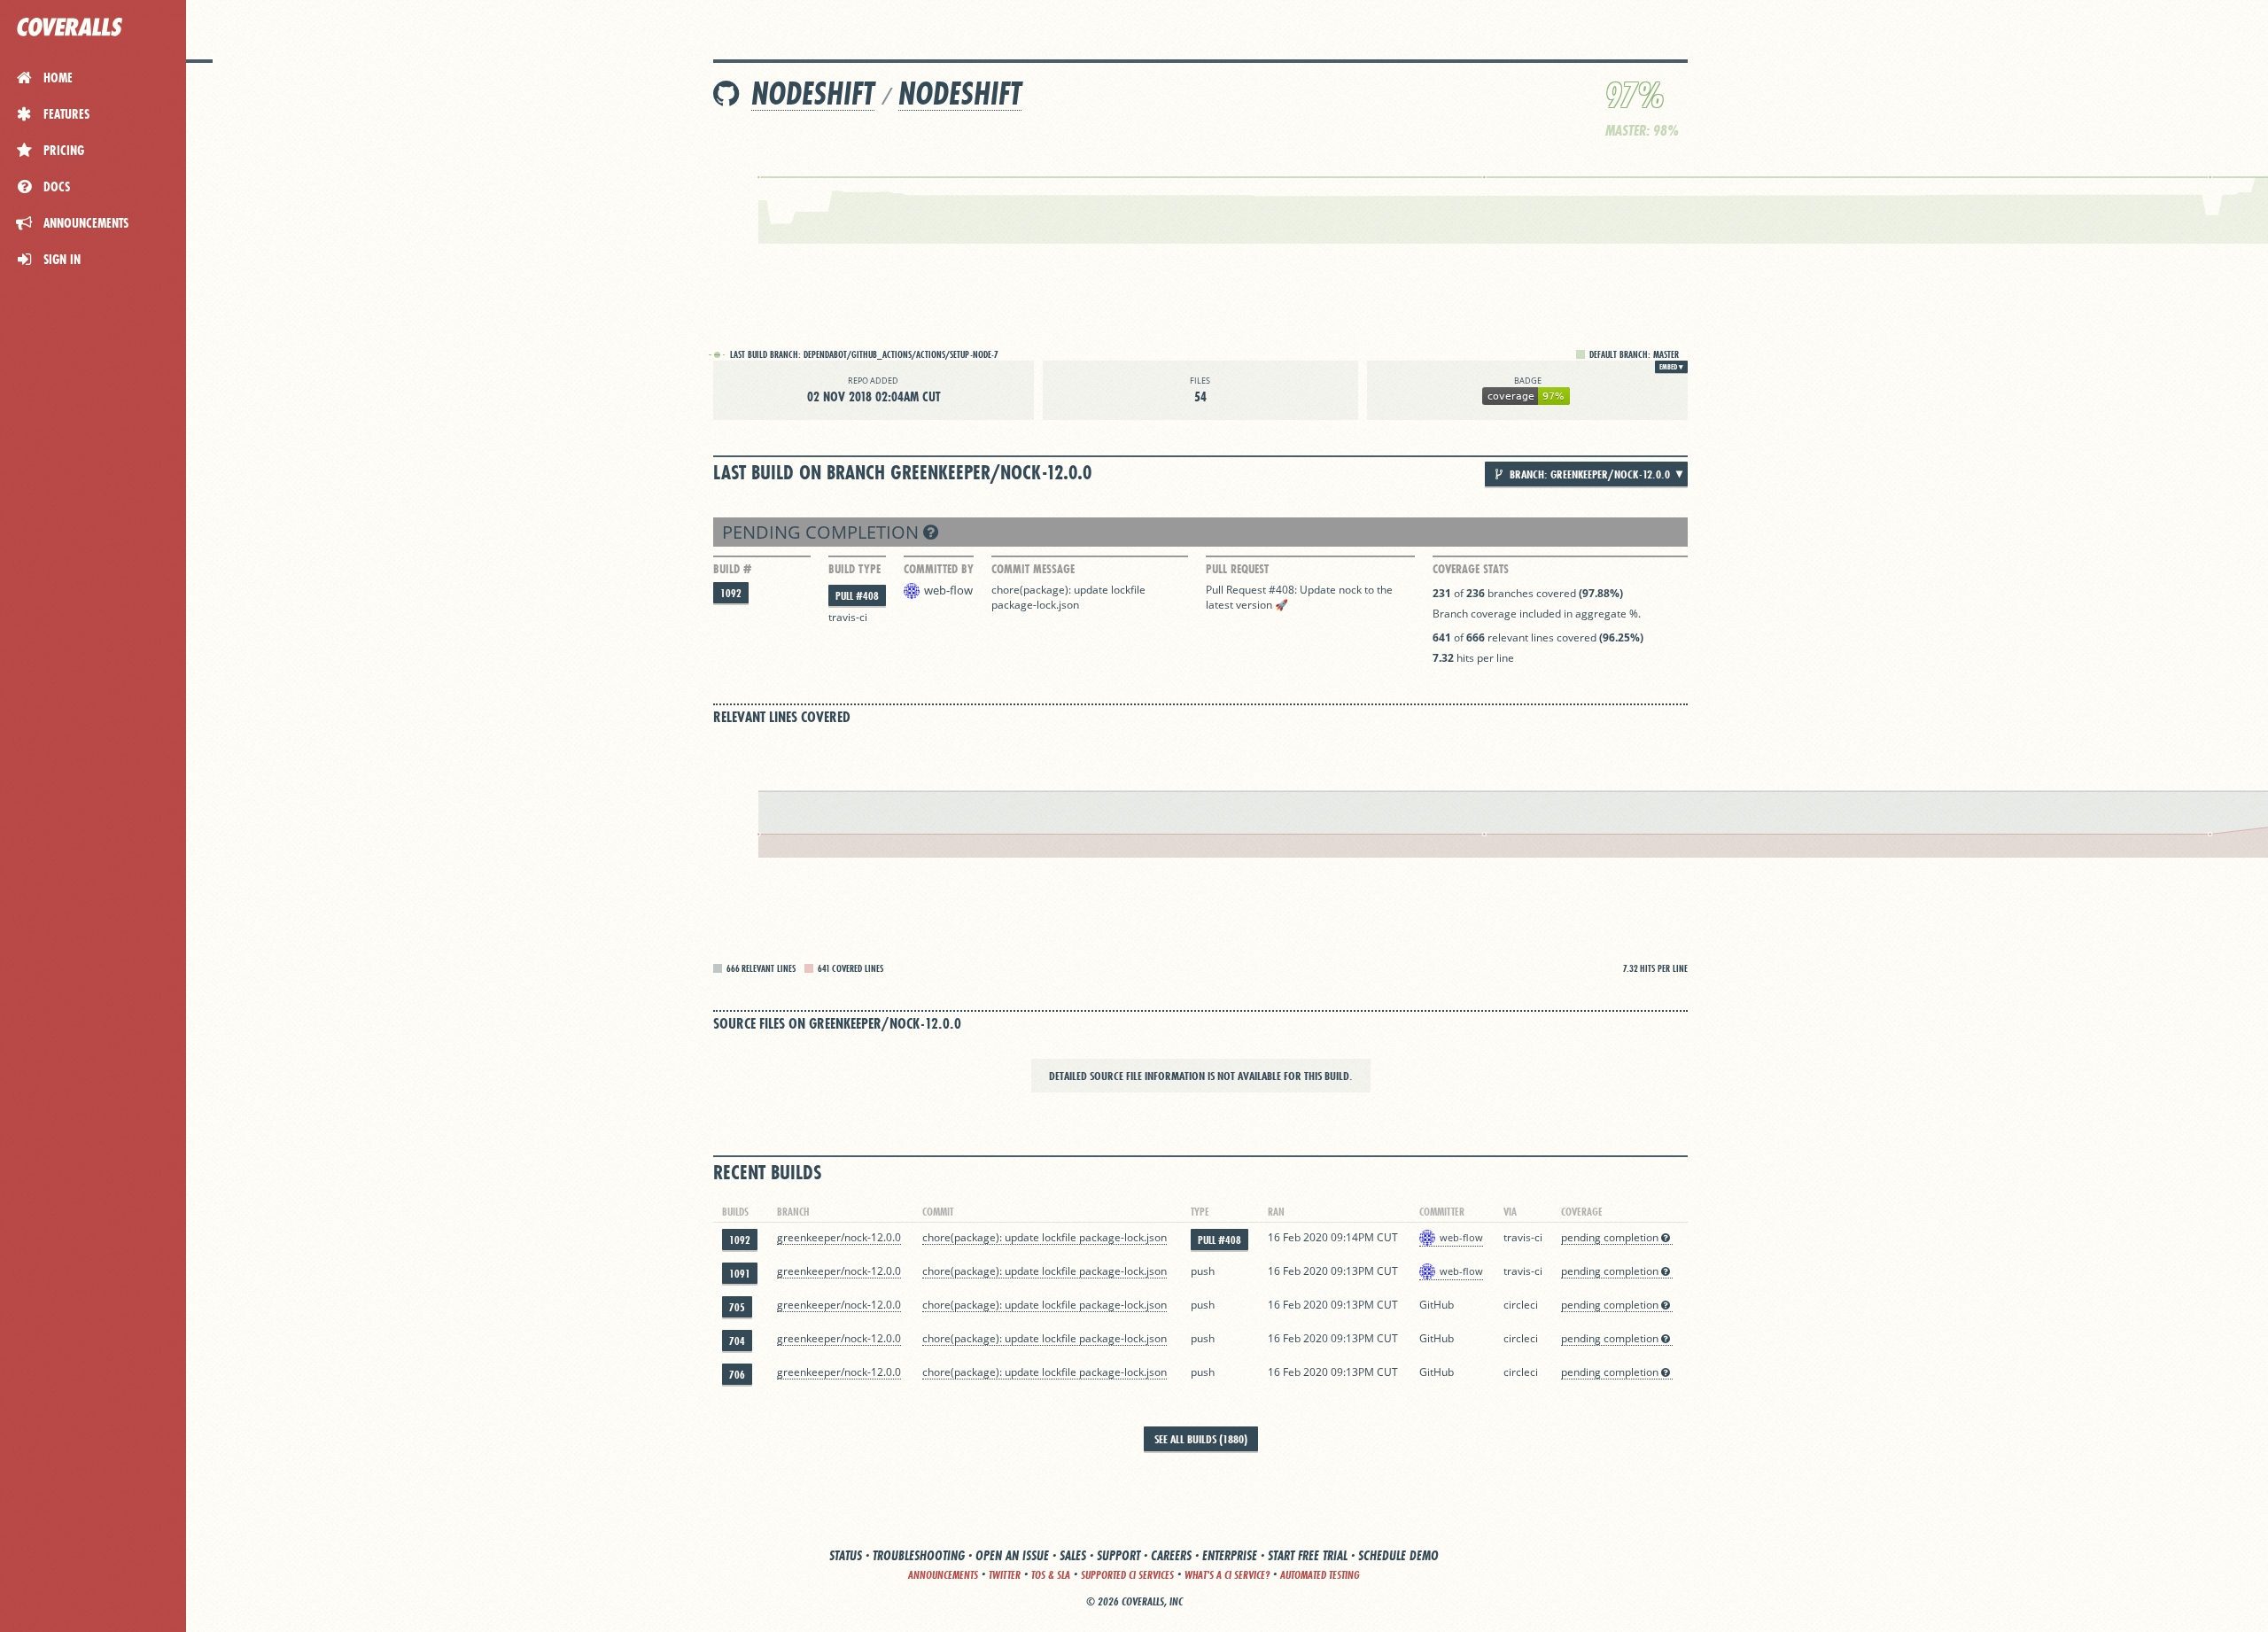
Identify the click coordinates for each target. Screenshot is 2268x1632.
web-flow (948, 590)
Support (1118, 1555)
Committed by (939, 569)
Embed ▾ (1671, 367)
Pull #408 (857, 596)
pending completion (823, 532)
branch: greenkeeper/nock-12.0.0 (1588, 474)
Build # (732, 569)
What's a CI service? (1227, 1575)
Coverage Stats (1471, 569)
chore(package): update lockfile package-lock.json (1070, 597)
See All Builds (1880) (1201, 1439)
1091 (740, 1274)
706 (737, 1375)
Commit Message (1033, 569)
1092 (731, 593)
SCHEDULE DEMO (1398, 1555)
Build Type (854, 569)
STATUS (846, 1555)
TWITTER (1005, 1575)
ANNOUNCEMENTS (943, 1575)
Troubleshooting (919, 1555)
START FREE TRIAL (1308, 1555)
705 (737, 1307)
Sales (1073, 1555)
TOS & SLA (1051, 1575)
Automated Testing (1320, 1575)
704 (737, 1341)
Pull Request (1237, 569)
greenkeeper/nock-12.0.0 (839, 1237)
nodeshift (813, 93)
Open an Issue (1012, 1555)
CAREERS (1171, 1555)
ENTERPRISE (1230, 1555)
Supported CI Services (1127, 1575)
